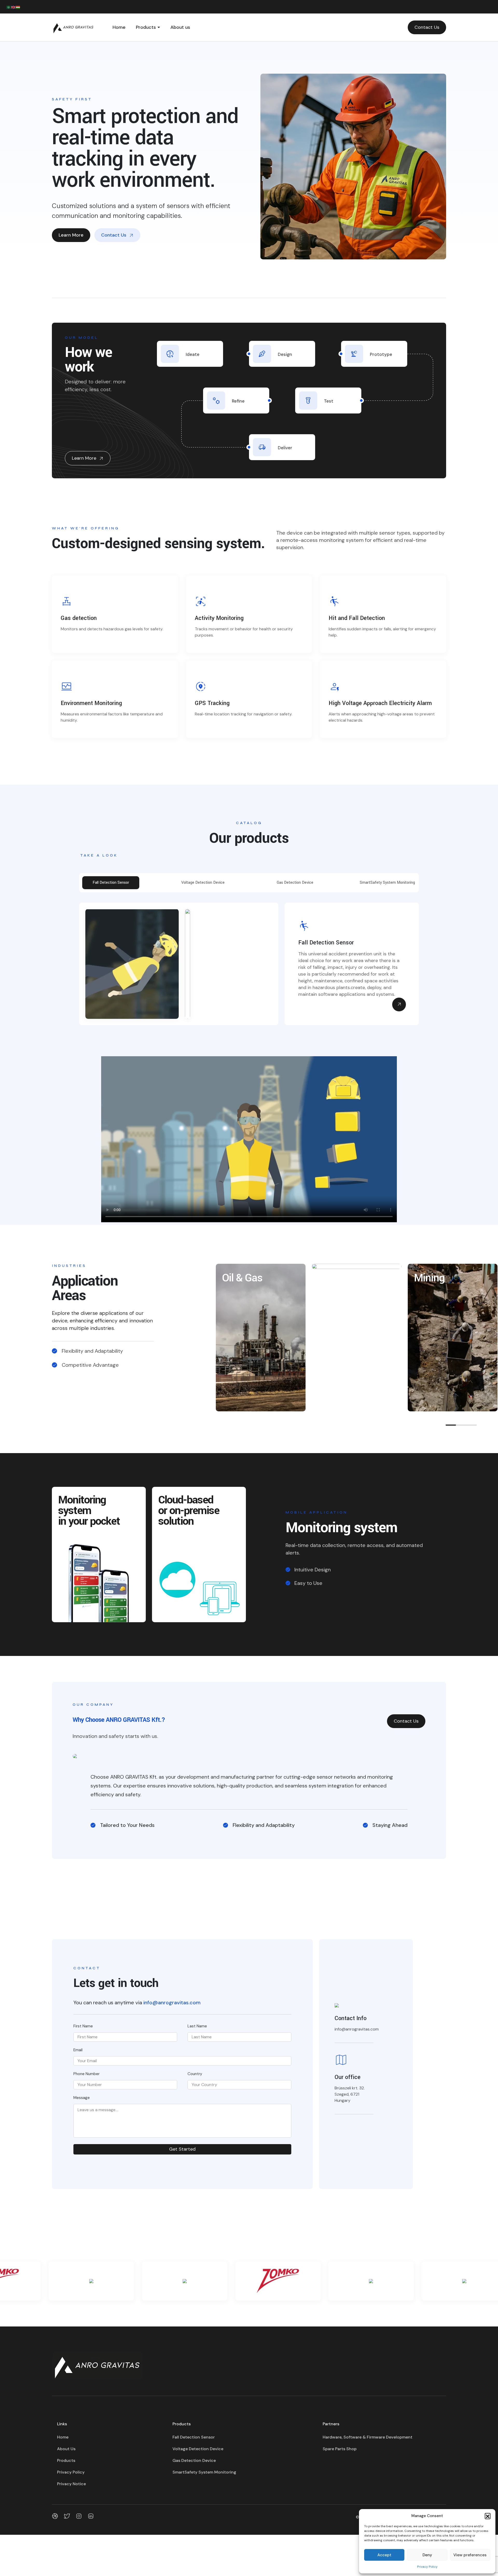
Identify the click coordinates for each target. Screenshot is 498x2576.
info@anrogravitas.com (172, 2002)
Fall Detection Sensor (194, 2437)
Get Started (182, 2149)
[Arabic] (9, 7)
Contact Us (427, 27)
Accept (384, 2555)
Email (78, 2050)
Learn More (71, 235)
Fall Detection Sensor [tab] (111, 883)
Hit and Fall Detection (357, 618)
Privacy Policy (427, 2567)
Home (119, 27)
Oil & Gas (242, 1278)
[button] (488, 2516)
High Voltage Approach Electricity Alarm (380, 703)
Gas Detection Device (194, 2460)
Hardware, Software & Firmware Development (368, 2437)
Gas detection (79, 618)
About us (180, 27)
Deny (427, 2555)
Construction (347, 1278)
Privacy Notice (71, 2484)
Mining (429, 1278)
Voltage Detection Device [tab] (203, 883)
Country (195, 2074)
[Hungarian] (18, 7)
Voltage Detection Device (198, 2449)
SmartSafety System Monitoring (204, 2472)
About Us (66, 2449)
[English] (13, 7)
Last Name (197, 2026)
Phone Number (87, 2074)
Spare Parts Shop (340, 2449)
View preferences (470, 2555)
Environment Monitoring (91, 703)
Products (146, 27)
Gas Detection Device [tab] (295, 883)
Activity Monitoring (219, 618)
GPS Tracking (212, 703)
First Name (83, 2026)
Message (82, 2098)
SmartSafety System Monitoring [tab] (387, 883)
